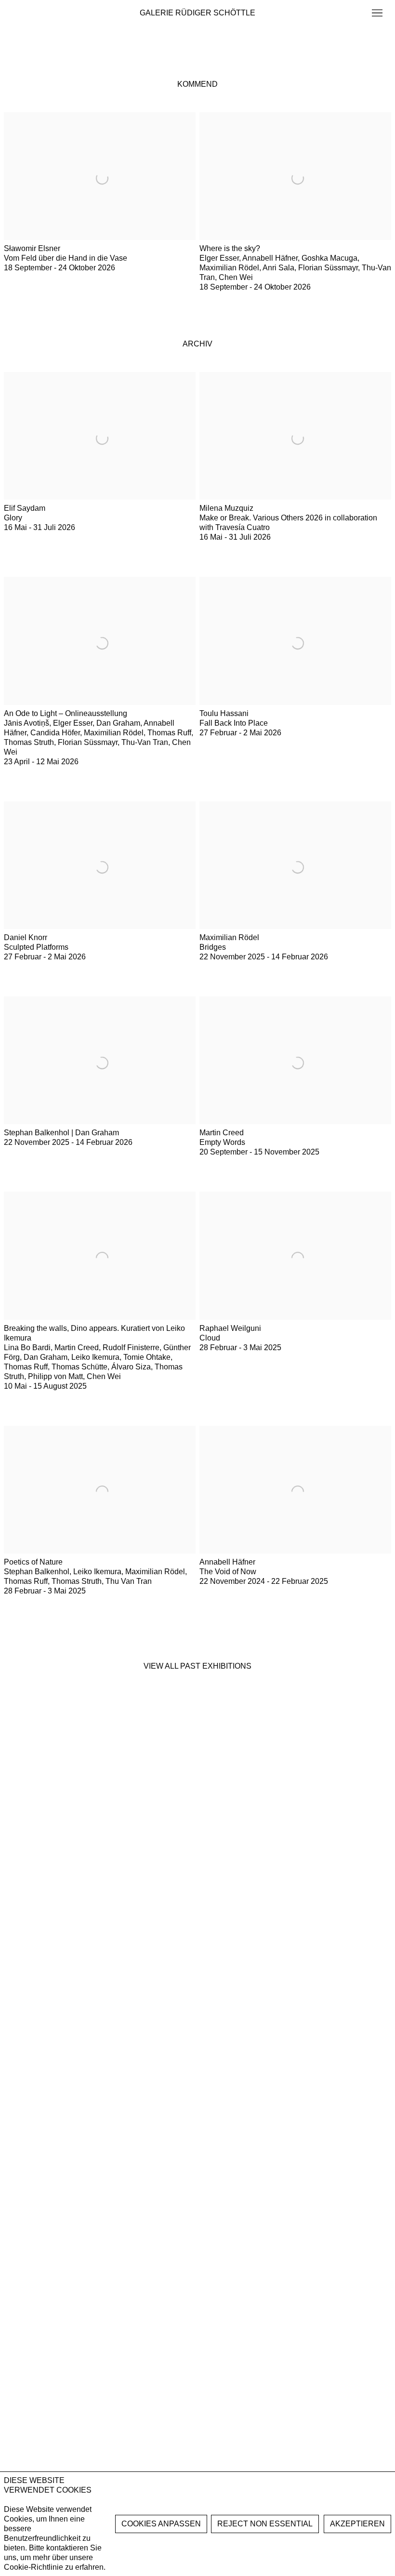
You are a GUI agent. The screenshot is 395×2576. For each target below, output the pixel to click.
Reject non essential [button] (265, 2524)
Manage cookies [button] (161, 2524)
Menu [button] (376, 13)
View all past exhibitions (197, 1666)
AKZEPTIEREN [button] (357, 2524)
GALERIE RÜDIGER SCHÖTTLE (197, 13)
